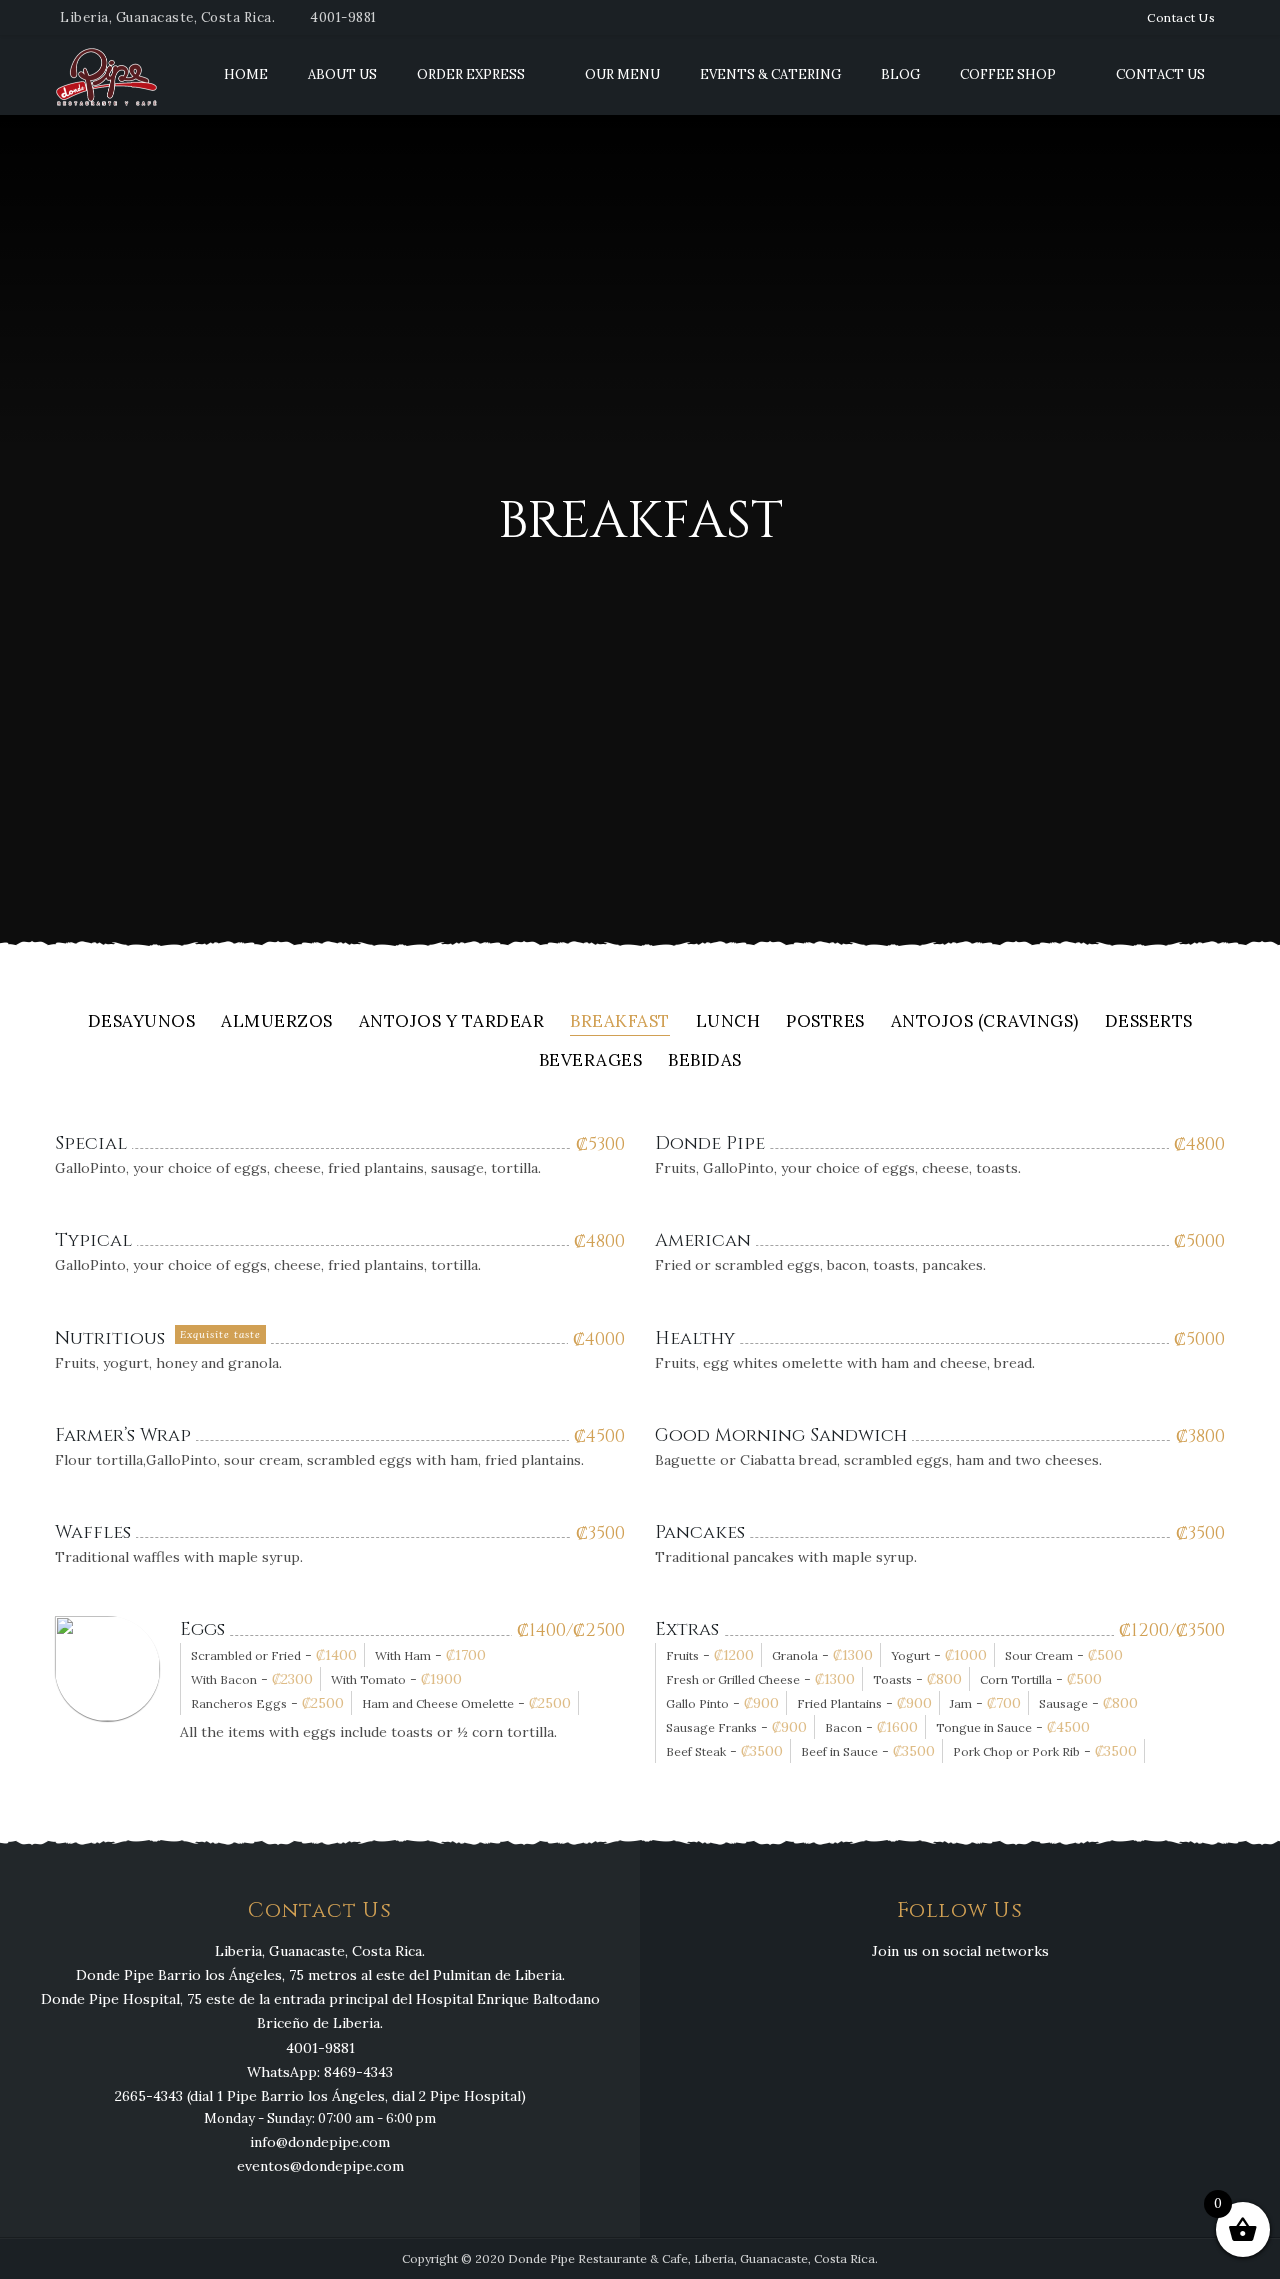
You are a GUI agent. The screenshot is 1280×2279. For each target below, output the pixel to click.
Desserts (1149, 1022)
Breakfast (620, 1022)
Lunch (728, 1022)
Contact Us (1181, 17)
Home (246, 74)
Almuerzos (277, 1022)
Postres (825, 1022)
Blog (900, 74)
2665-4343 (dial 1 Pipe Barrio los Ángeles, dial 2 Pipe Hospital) (320, 2096)
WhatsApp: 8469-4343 (320, 2072)
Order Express (471, 74)
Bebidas (705, 1061)
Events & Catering (770, 74)
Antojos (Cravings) (985, 1022)
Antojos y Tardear (452, 1022)
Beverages (591, 1061)
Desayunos (142, 1022)
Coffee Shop (1008, 74)
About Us (342, 74)
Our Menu (622, 74)
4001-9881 (343, 17)
